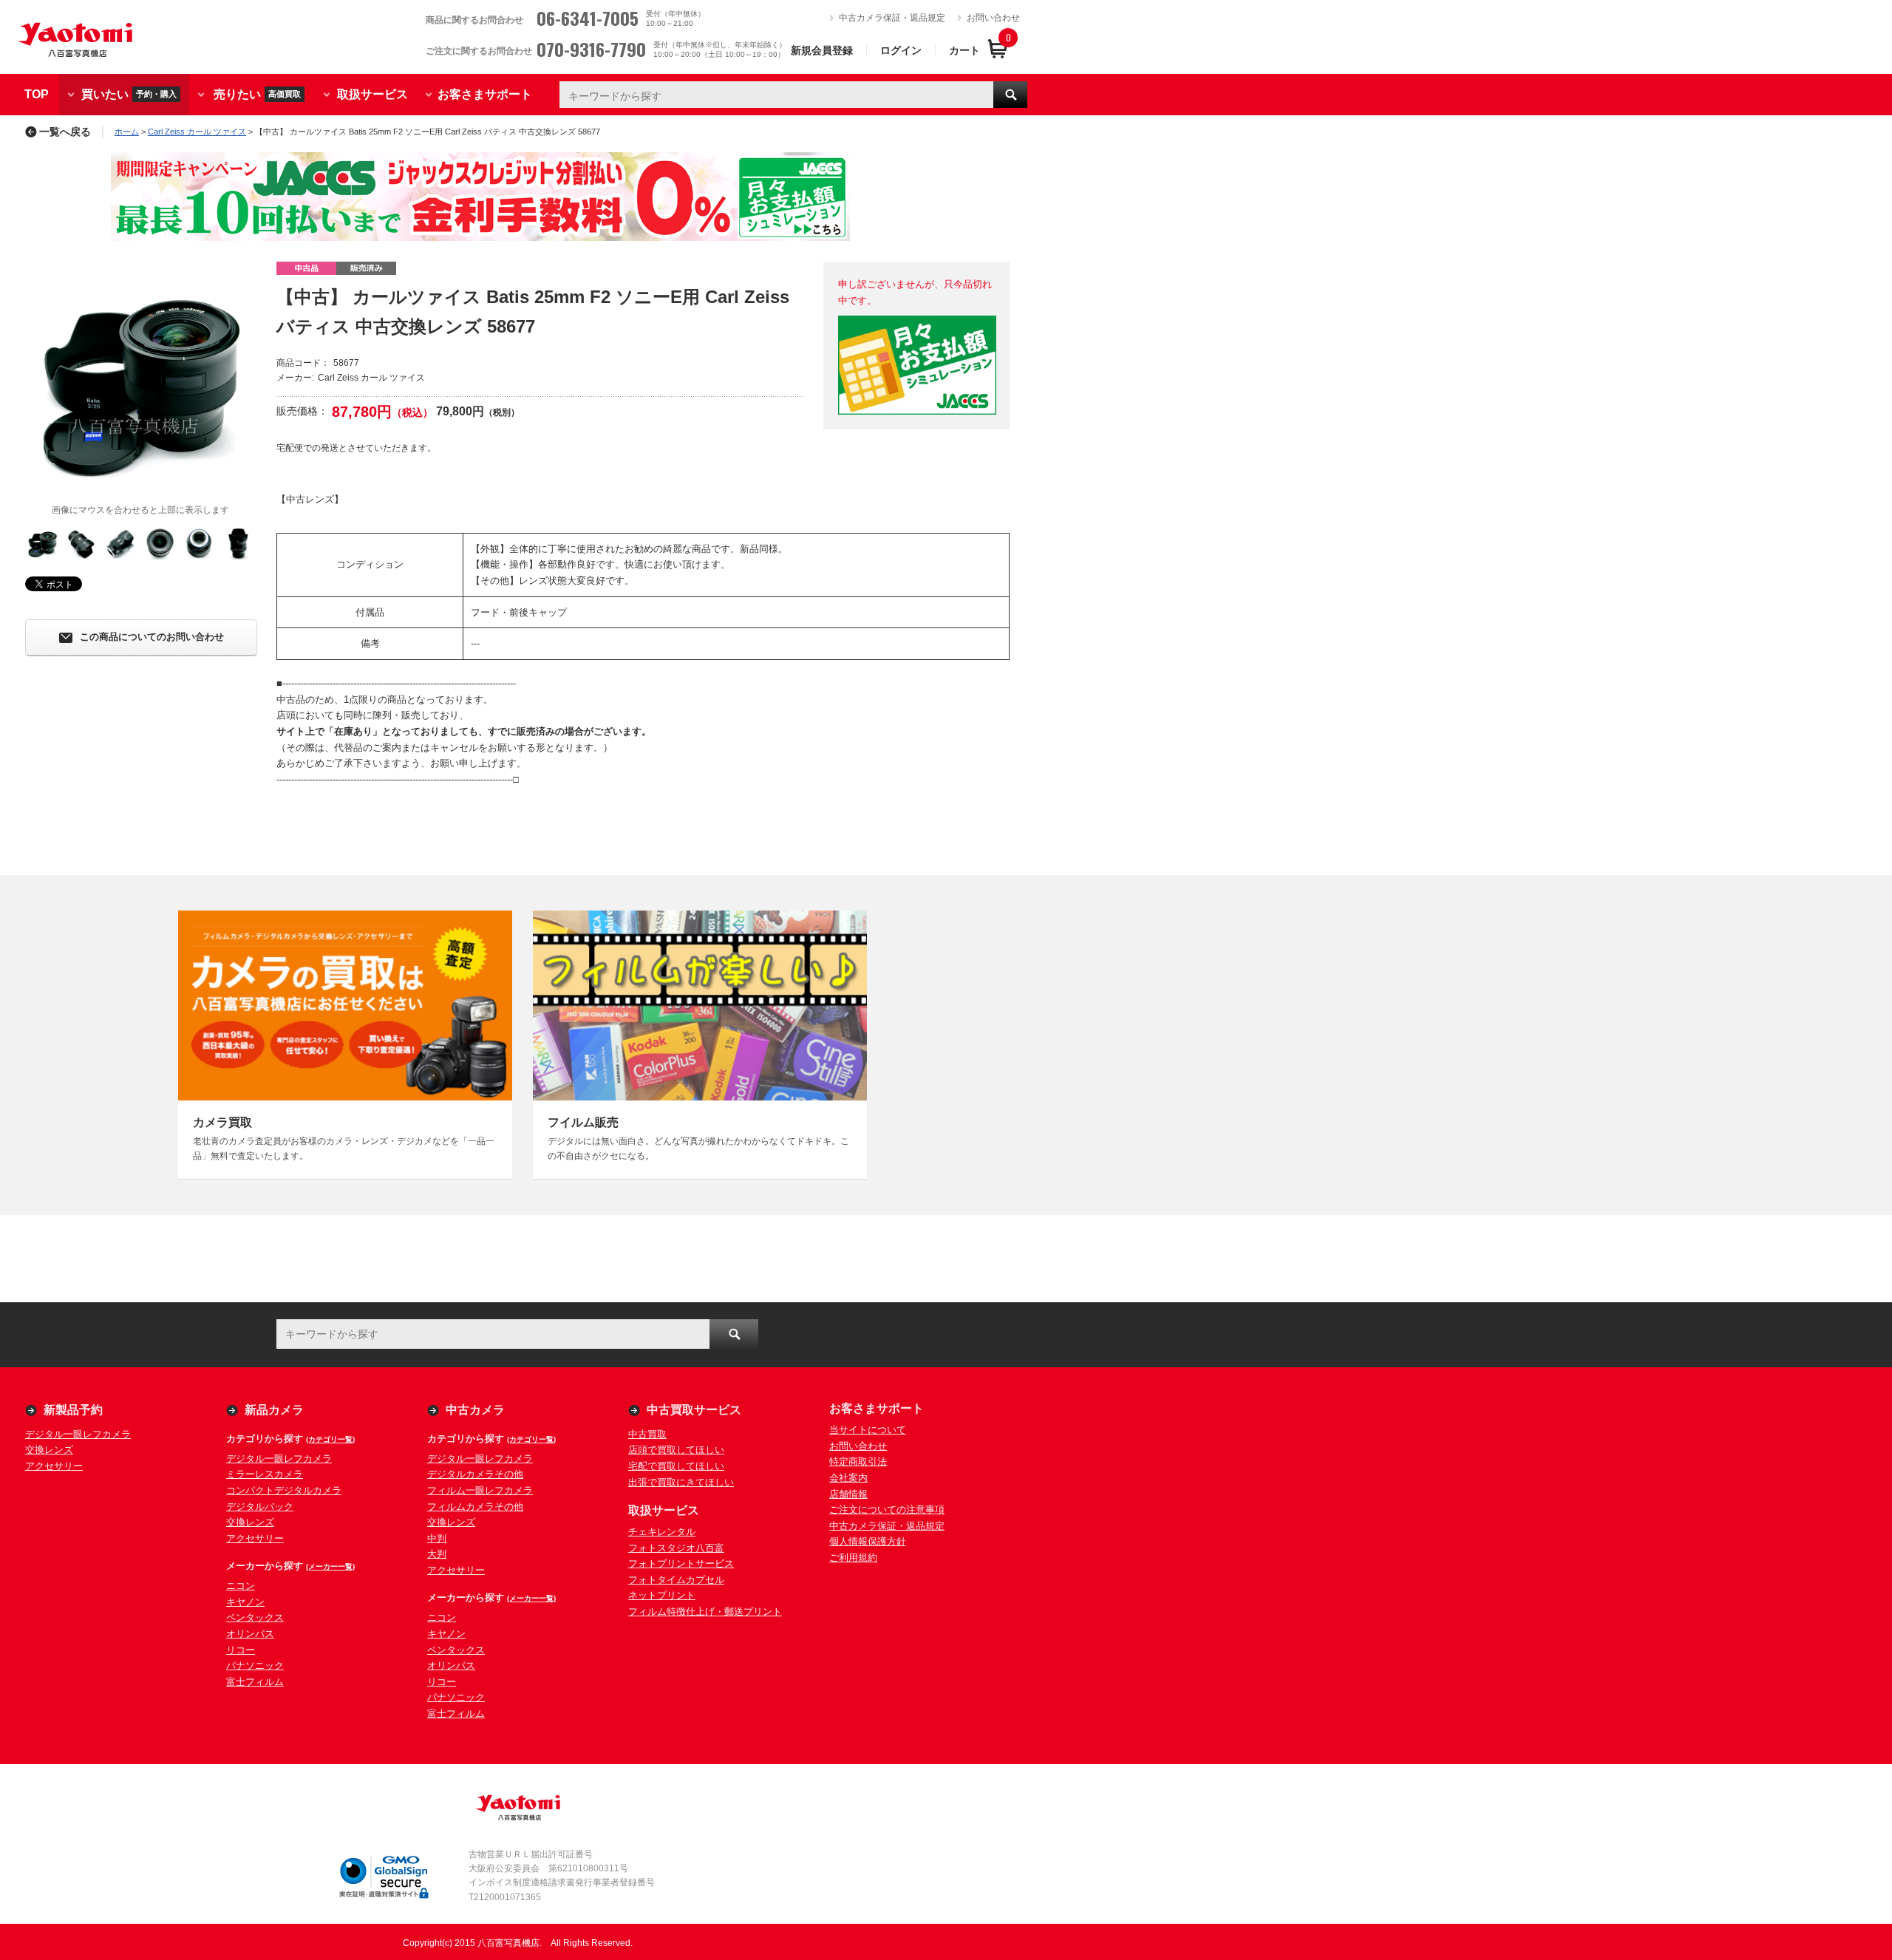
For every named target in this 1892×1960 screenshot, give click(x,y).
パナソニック (255, 1665)
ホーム (127, 132)
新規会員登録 (822, 50)
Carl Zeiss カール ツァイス (197, 132)
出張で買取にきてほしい (681, 1482)
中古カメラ (475, 1410)
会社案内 (848, 1478)
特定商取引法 (858, 1462)
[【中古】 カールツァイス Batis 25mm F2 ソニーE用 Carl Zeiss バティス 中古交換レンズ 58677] (140, 377)
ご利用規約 (853, 1558)
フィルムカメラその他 (475, 1507)
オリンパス (250, 1634)
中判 (437, 1538)
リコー (241, 1650)
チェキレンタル (662, 1532)
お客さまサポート (485, 94)
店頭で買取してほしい (676, 1450)
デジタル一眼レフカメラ (78, 1434)
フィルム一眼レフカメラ (480, 1490)
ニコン (241, 1586)
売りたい (257, 93)
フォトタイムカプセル (676, 1580)
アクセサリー (54, 1466)
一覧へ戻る (65, 132)
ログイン (901, 50)
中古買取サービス (694, 1410)
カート (964, 50)
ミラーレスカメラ (265, 1474)
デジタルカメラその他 (475, 1474)
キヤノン (245, 1602)
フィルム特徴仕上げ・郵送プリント (705, 1612)
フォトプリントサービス (681, 1563)
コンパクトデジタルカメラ (284, 1490)
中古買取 (647, 1434)
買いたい (129, 93)
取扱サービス (372, 94)
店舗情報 (848, 1494)
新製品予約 (73, 1410)
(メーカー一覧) (330, 1566)
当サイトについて (868, 1430)
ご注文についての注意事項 (887, 1510)
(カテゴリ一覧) (330, 1439)
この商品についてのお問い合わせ (152, 637)
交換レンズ (49, 1450)
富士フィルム (255, 1682)
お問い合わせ (993, 18)
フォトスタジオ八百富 (676, 1548)
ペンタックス (255, 1617)
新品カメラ (274, 1410)
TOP (37, 94)
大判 (437, 1554)
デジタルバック (260, 1507)
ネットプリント (662, 1595)
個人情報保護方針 (868, 1541)
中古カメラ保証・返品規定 (892, 18)
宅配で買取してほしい (676, 1466)
